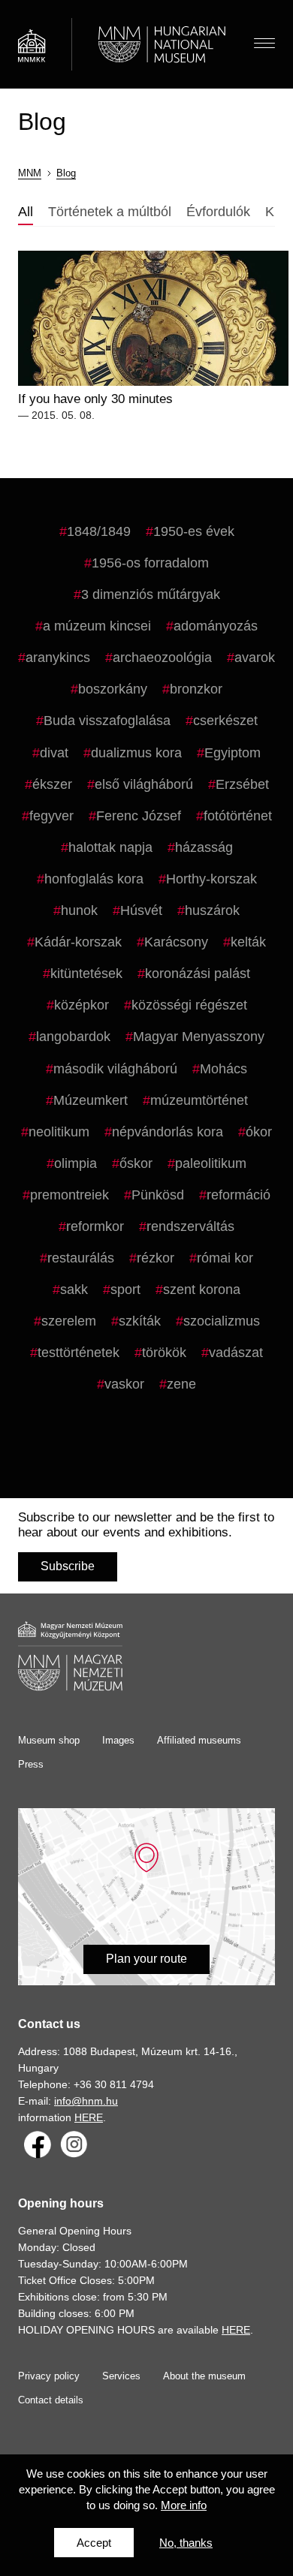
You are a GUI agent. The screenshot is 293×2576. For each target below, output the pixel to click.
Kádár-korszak (78, 942)
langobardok (73, 1037)
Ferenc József (139, 816)
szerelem (69, 1321)
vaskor (124, 1384)
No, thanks (186, 2543)
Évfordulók (218, 212)
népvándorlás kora (168, 1132)
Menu (264, 44)
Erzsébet (242, 784)
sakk (74, 1290)
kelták (248, 942)
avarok (255, 658)
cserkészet (225, 721)
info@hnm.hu (86, 2101)
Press (31, 1764)
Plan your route (146, 1959)
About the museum (204, 2376)
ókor (259, 1132)
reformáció (239, 1195)
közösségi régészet (189, 1005)
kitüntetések (86, 974)
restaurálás (81, 1258)
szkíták (140, 1321)
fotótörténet (238, 816)
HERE (89, 2117)
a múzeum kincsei (97, 626)
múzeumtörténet (199, 1100)
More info (184, 2505)
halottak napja (110, 847)
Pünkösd (158, 1195)
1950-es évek (194, 531)
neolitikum (59, 1132)
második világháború (115, 1069)
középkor (82, 1005)
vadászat (236, 1353)
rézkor (156, 1258)
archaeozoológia (162, 658)
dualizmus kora (136, 753)
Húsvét (141, 910)
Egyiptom (233, 753)
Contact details (51, 2400)
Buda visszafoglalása (107, 721)
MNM (30, 173)
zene (181, 1384)
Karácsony (176, 942)
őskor (136, 1163)
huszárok (212, 910)
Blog (66, 173)
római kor (225, 1258)
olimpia (76, 1163)
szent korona (202, 1290)
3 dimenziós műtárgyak (151, 594)
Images (118, 1740)
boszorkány (113, 689)
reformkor (95, 1226)
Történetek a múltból (110, 212)
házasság (204, 847)
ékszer (52, 784)
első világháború (144, 784)
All (26, 212)
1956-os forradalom (150, 563)
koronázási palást (198, 974)
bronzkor (196, 689)
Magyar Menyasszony (199, 1037)
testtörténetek (79, 1353)
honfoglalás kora (94, 879)
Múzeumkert (91, 1100)
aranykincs (58, 658)
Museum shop (49, 1740)
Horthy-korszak (211, 879)
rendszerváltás (190, 1226)
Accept (94, 2543)
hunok (79, 910)
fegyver (51, 816)
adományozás (216, 626)
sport (125, 1290)
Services (121, 2376)
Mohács (224, 1069)
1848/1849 (99, 531)
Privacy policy (49, 2376)
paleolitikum (211, 1163)
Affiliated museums (199, 1740)
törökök (164, 1353)
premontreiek (69, 1195)
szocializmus (222, 1321)
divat (54, 753)
